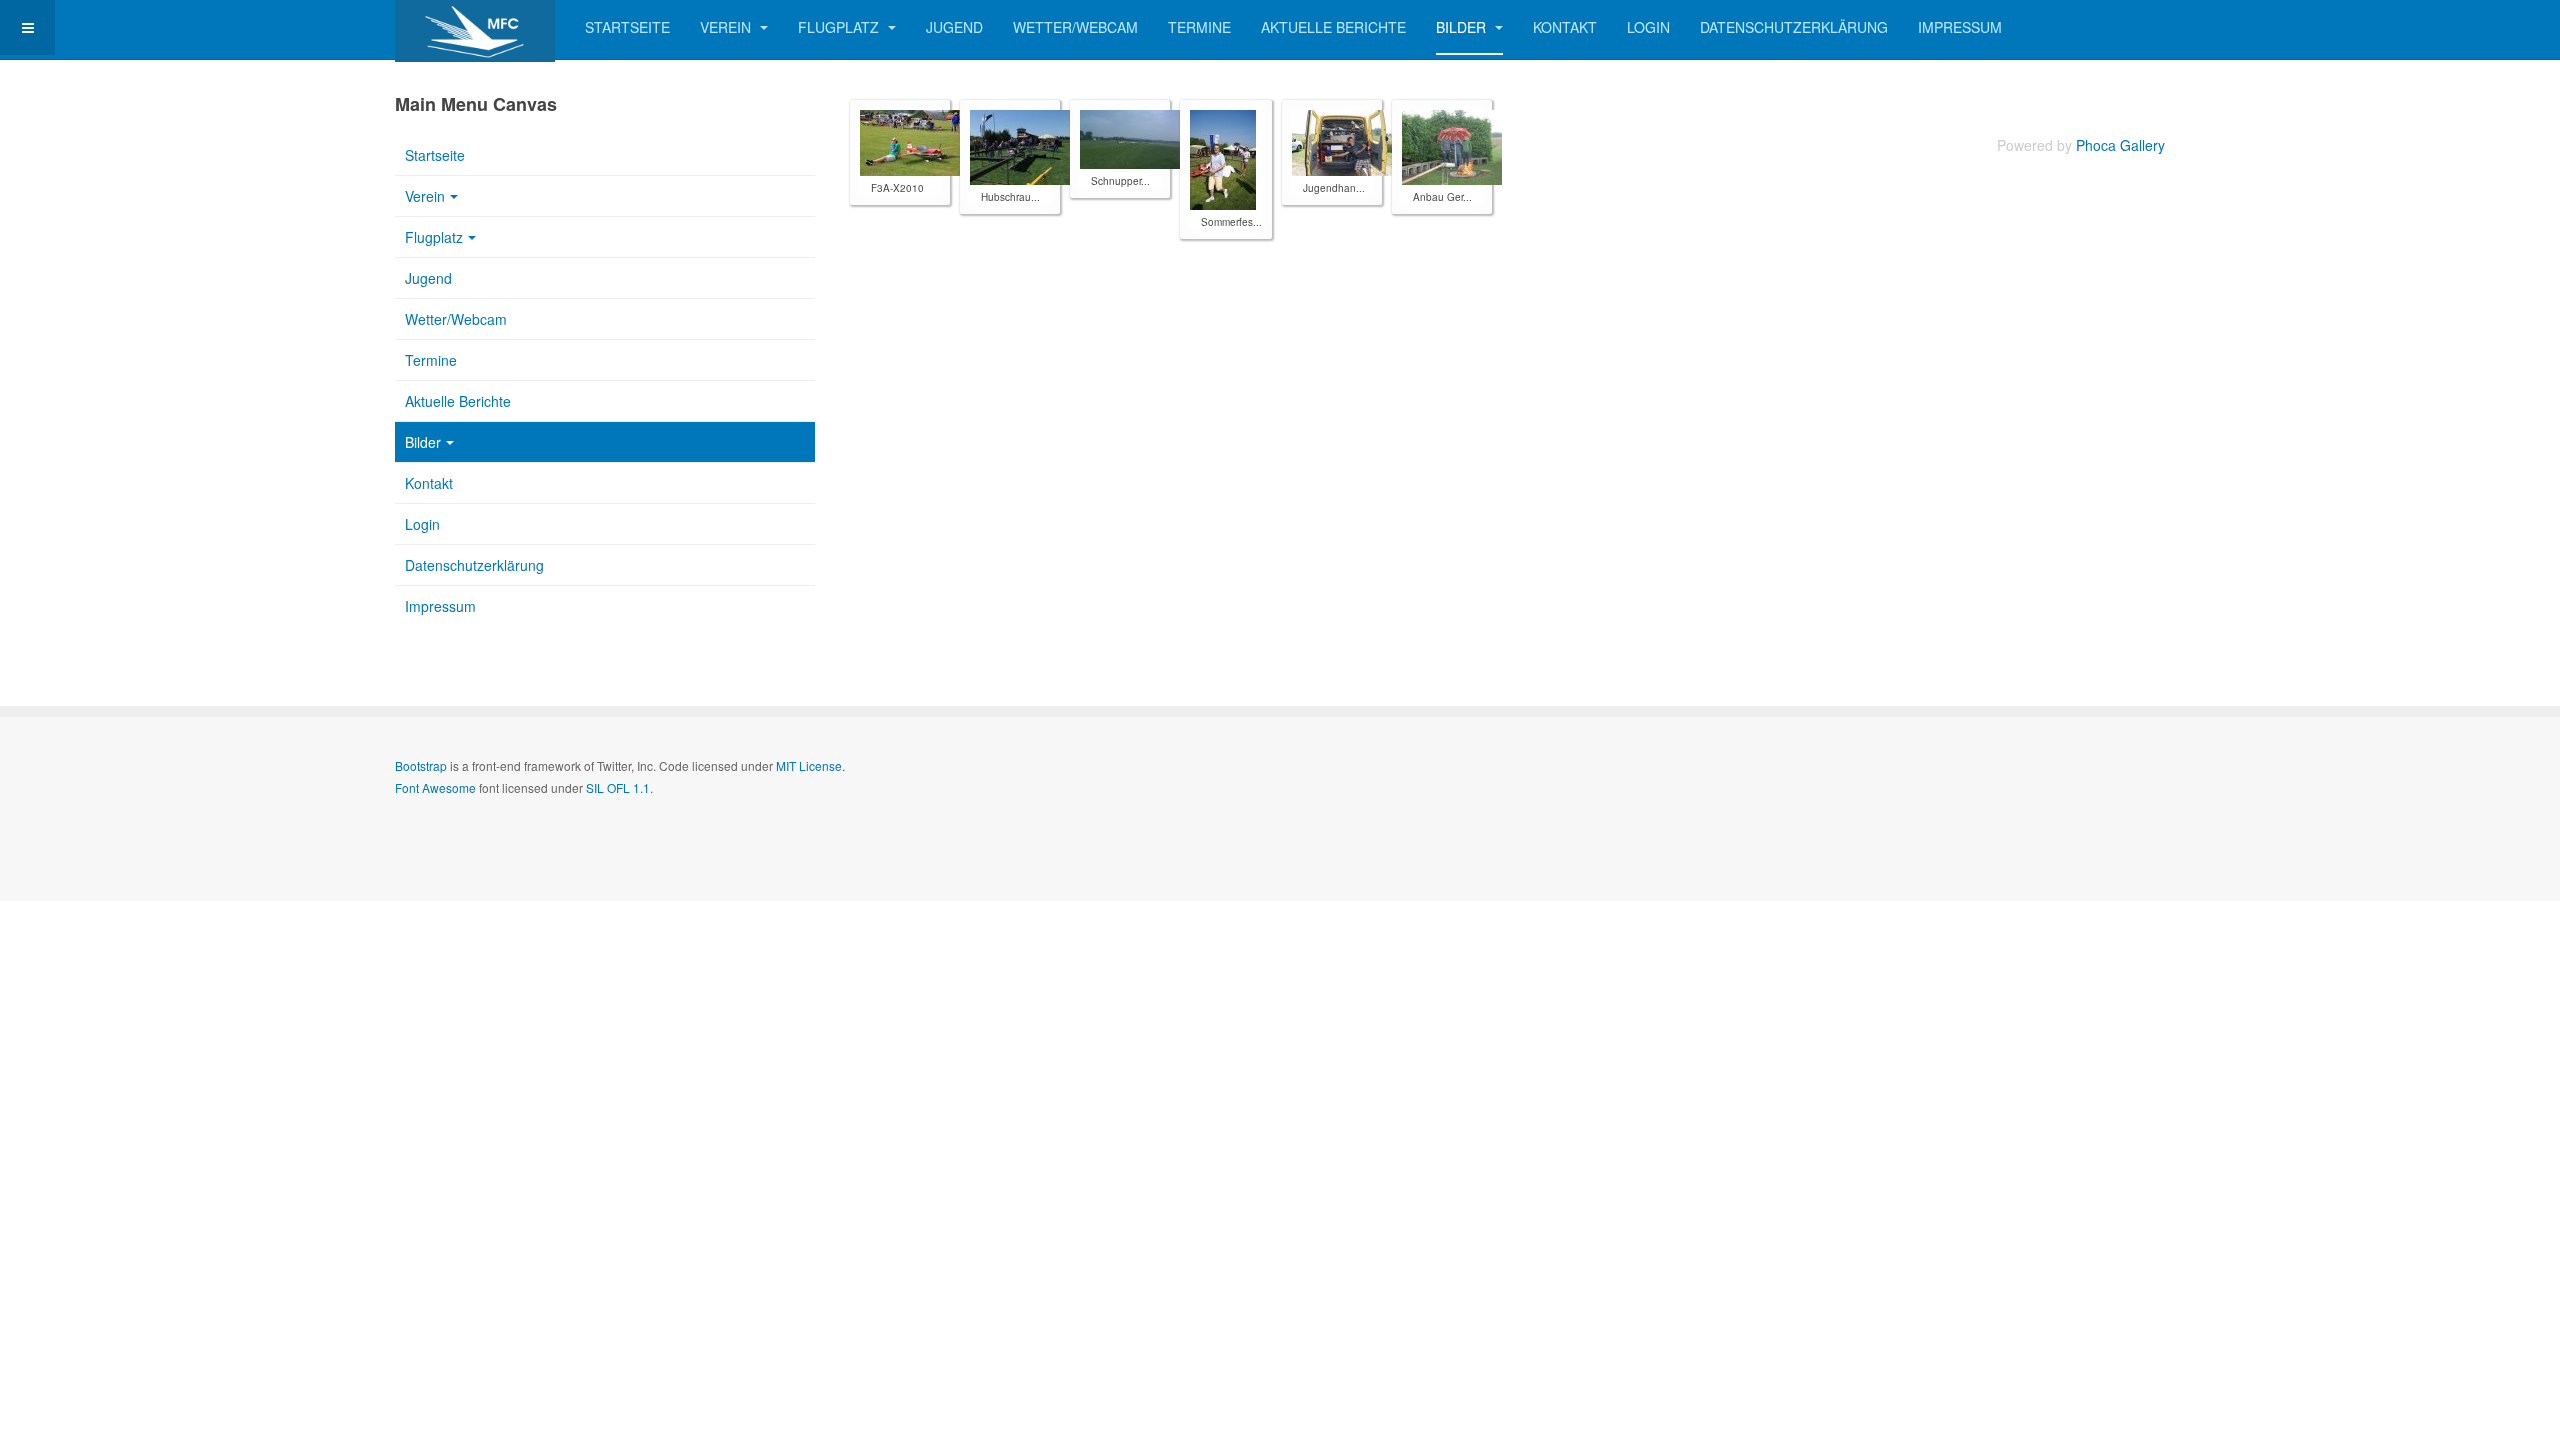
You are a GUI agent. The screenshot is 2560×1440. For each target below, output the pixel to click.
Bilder (1463, 27)
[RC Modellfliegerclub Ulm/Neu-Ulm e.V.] (475, 27)
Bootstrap (421, 765)
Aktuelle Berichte (1333, 27)
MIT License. (810, 765)
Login (1648, 27)
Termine (1199, 27)
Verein (727, 27)
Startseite (627, 27)
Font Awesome (435, 787)
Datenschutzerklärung (1794, 27)
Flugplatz (840, 27)
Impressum (1960, 27)
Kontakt (1565, 27)
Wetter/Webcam (1075, 27)
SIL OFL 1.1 (618, 787)
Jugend (954, 27)
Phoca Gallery (2120, 145)
